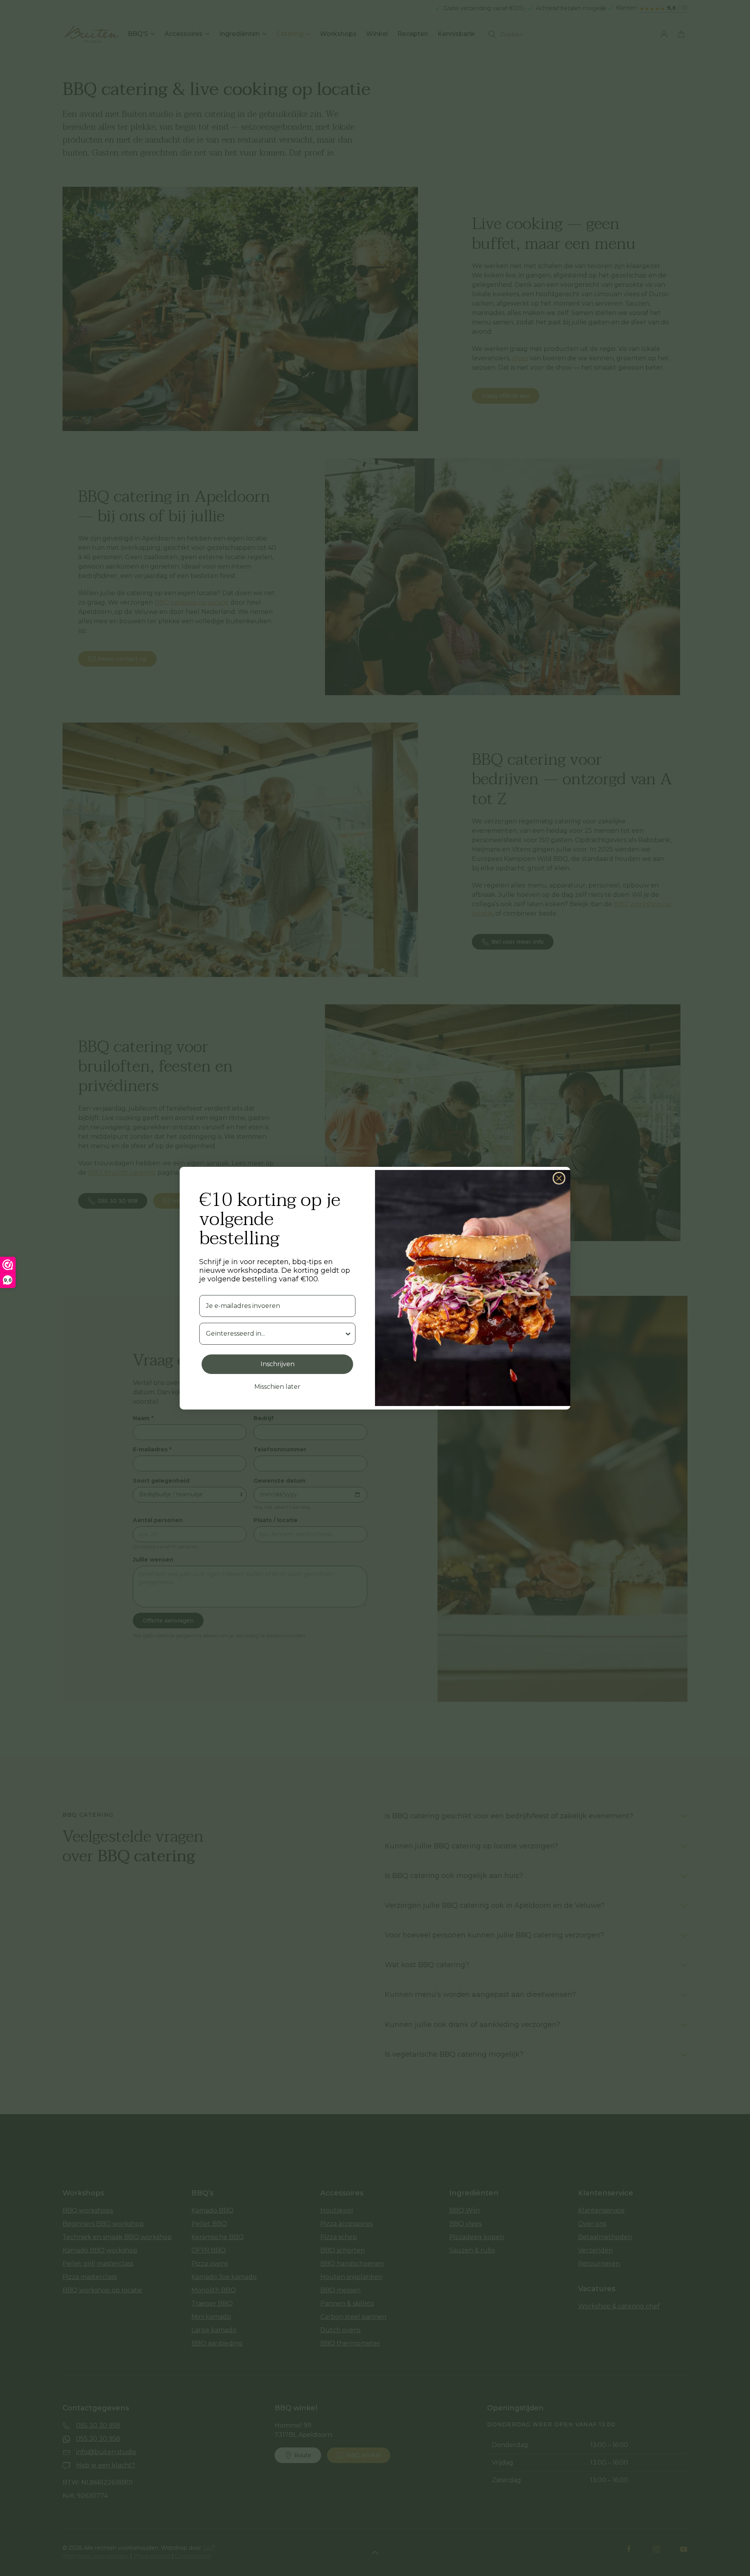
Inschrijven (278, 1364)
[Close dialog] (559, 1178)
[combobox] (275, 1334)
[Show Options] (348, 1334)
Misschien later (277, 1387)
